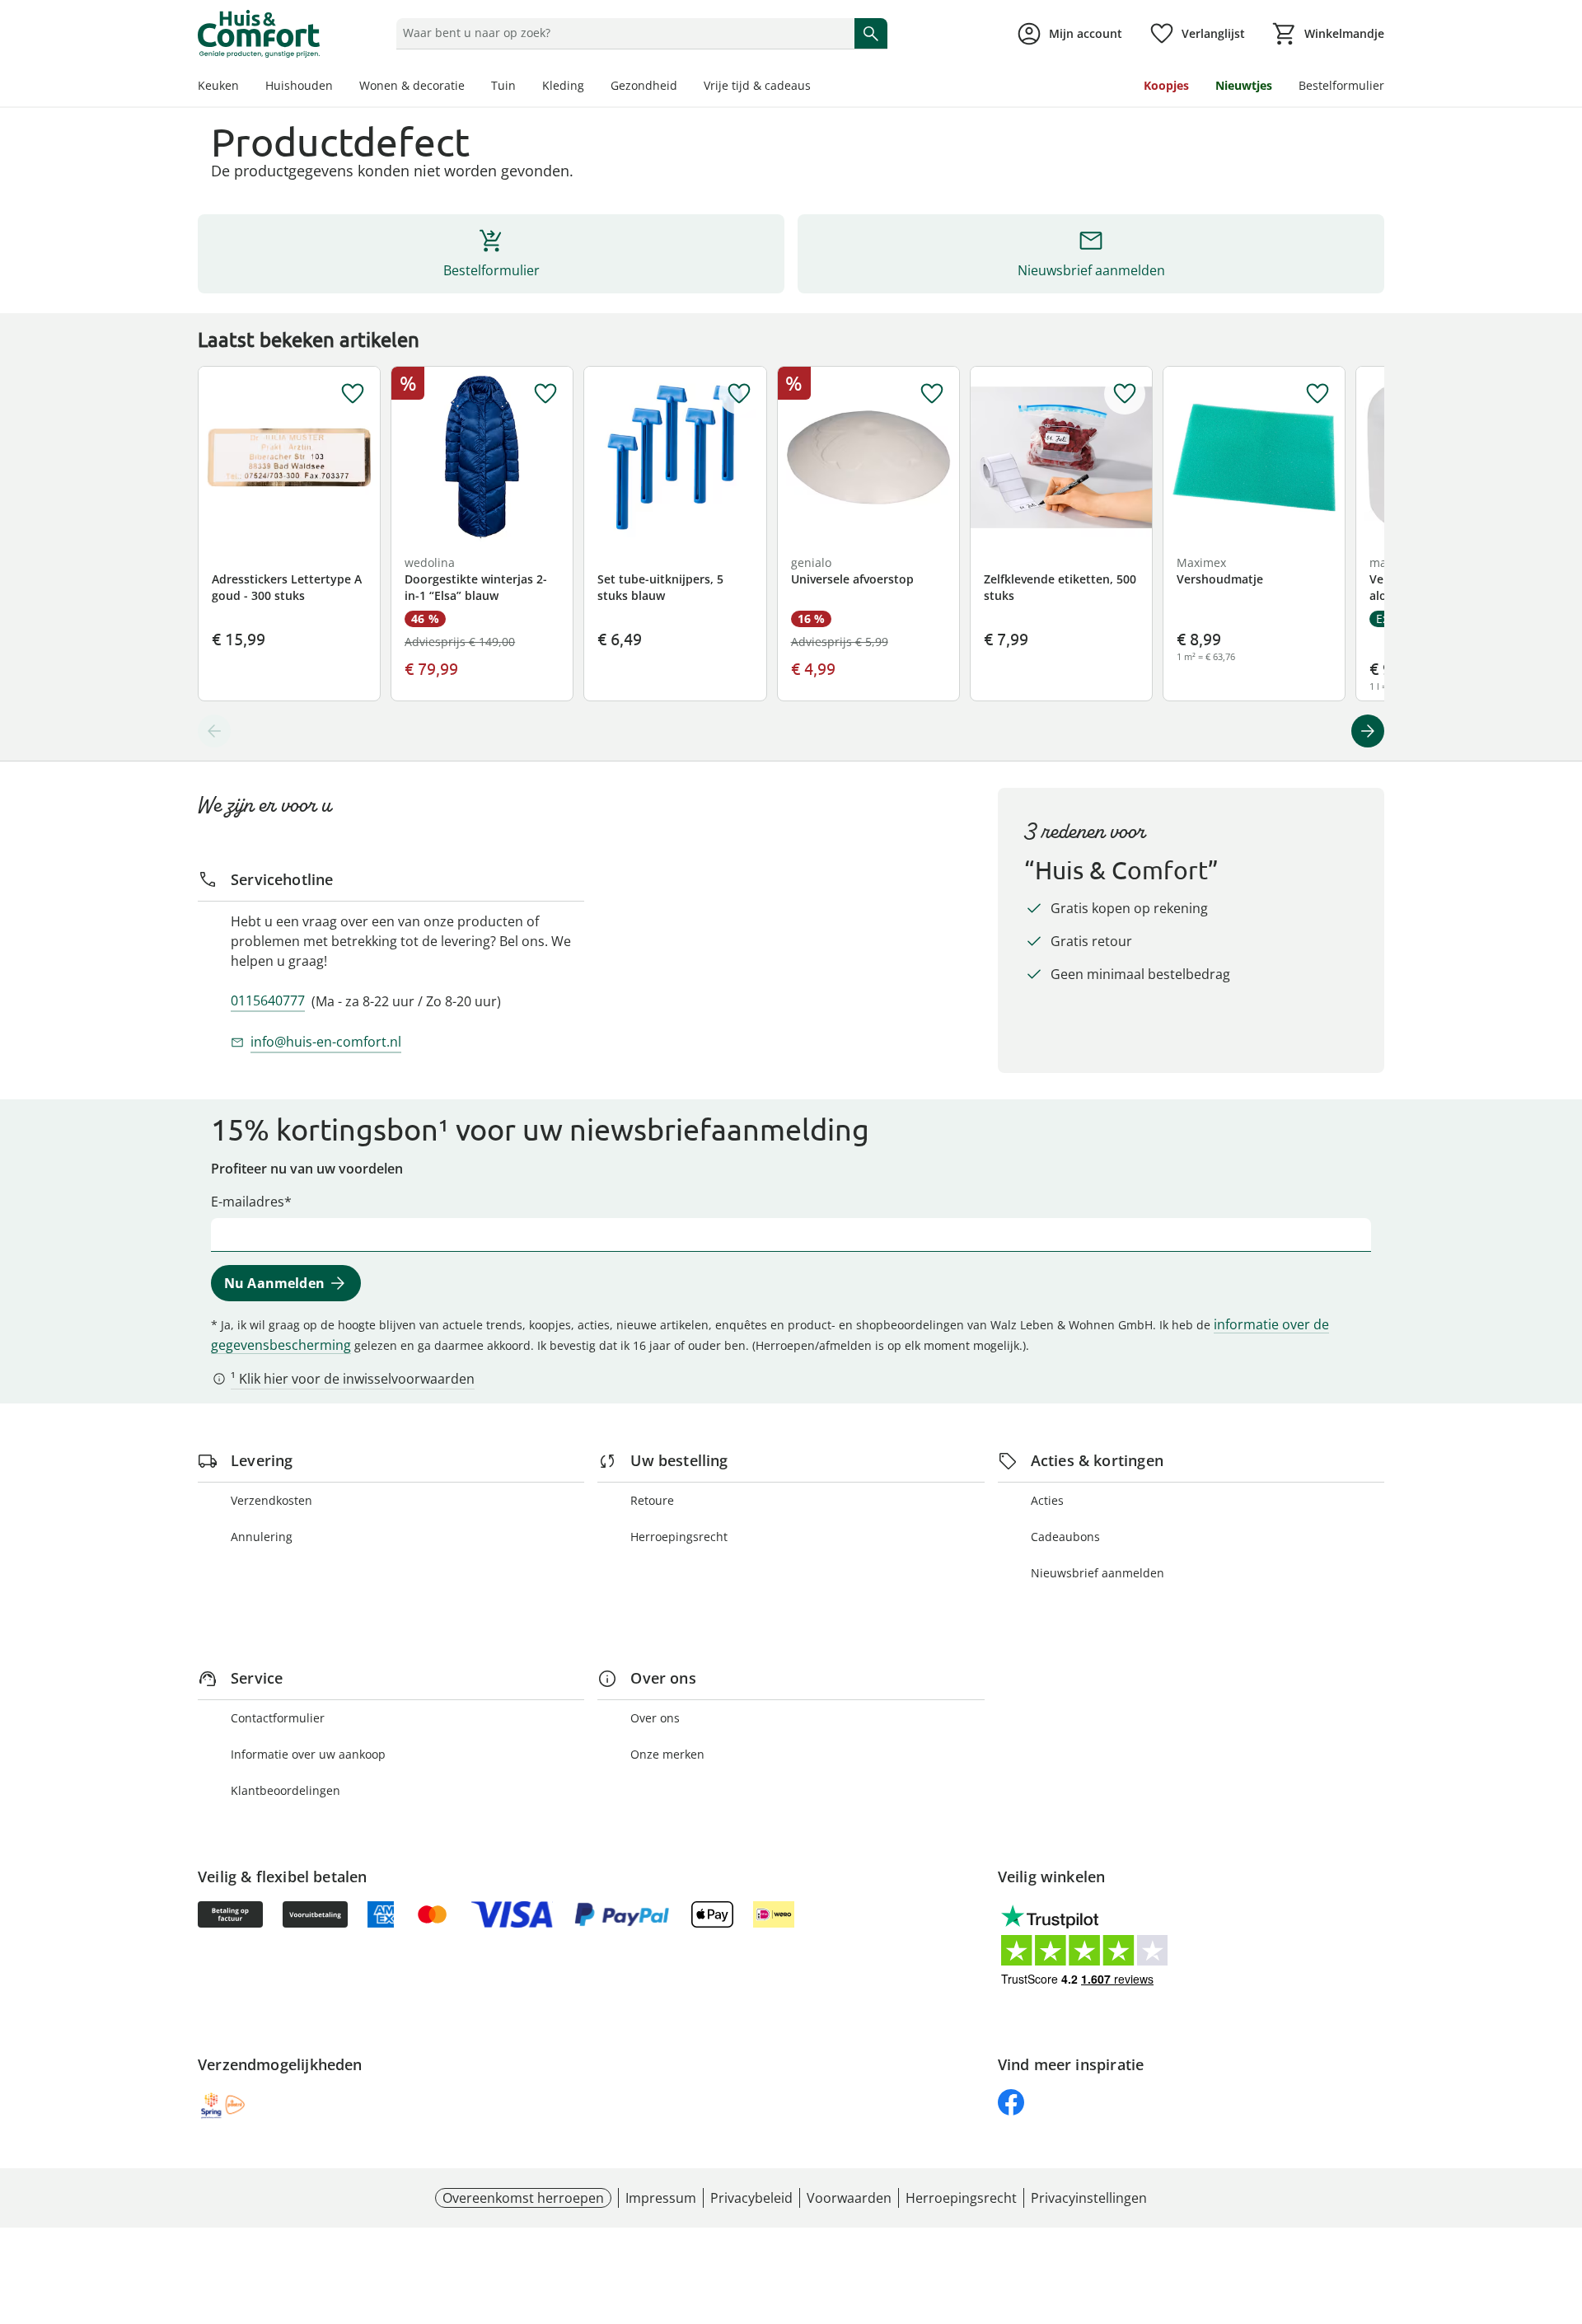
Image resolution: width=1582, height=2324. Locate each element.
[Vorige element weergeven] (214, 731)
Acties (1047, 1500)
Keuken (218, 85)
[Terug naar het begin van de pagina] (1562, 2205)
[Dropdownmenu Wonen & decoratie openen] (471, 87)
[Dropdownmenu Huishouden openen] (339, 87)
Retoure (652, 1500)
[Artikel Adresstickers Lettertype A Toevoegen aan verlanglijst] (353, 394)
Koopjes (1166, 85)
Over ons (655, 1718)
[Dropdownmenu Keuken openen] (246, 87)
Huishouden (299, 85)
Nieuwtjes (1244, 85)
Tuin (503, 85)
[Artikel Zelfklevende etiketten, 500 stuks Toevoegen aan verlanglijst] (1125, 394)
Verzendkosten (271, 1500)
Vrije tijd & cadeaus (757, 85)
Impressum (661, 2198)
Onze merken (667, 1754)
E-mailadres (248, 1202)
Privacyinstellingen (1089, 2198)
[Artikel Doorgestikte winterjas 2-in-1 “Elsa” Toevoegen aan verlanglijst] (545, 394)
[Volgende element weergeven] (1368, 731)
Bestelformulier (1341, 85)
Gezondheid (644, 85)
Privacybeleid (751, 2198)
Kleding (563, 85)
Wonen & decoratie (412, 85)
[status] (622, 33)
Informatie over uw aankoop (308, 1754)
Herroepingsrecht (679, 1537)
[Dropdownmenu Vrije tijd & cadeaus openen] (817, 87)
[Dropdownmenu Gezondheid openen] (684, 87)
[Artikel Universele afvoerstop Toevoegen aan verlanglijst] (932, 394)
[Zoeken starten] (871, 33)
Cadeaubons (1065, 1537)
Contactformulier (278, 1718)
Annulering (262, 1537)
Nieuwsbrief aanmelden (1098, 1573)
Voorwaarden (849, 2198)
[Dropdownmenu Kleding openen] (591, 87)
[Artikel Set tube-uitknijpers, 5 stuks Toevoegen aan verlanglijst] (739, 394)
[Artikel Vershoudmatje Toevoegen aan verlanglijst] (1318, 394)
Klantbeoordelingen (286, 1790)
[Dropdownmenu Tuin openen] (522, 87)
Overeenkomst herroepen (523, 2198)
